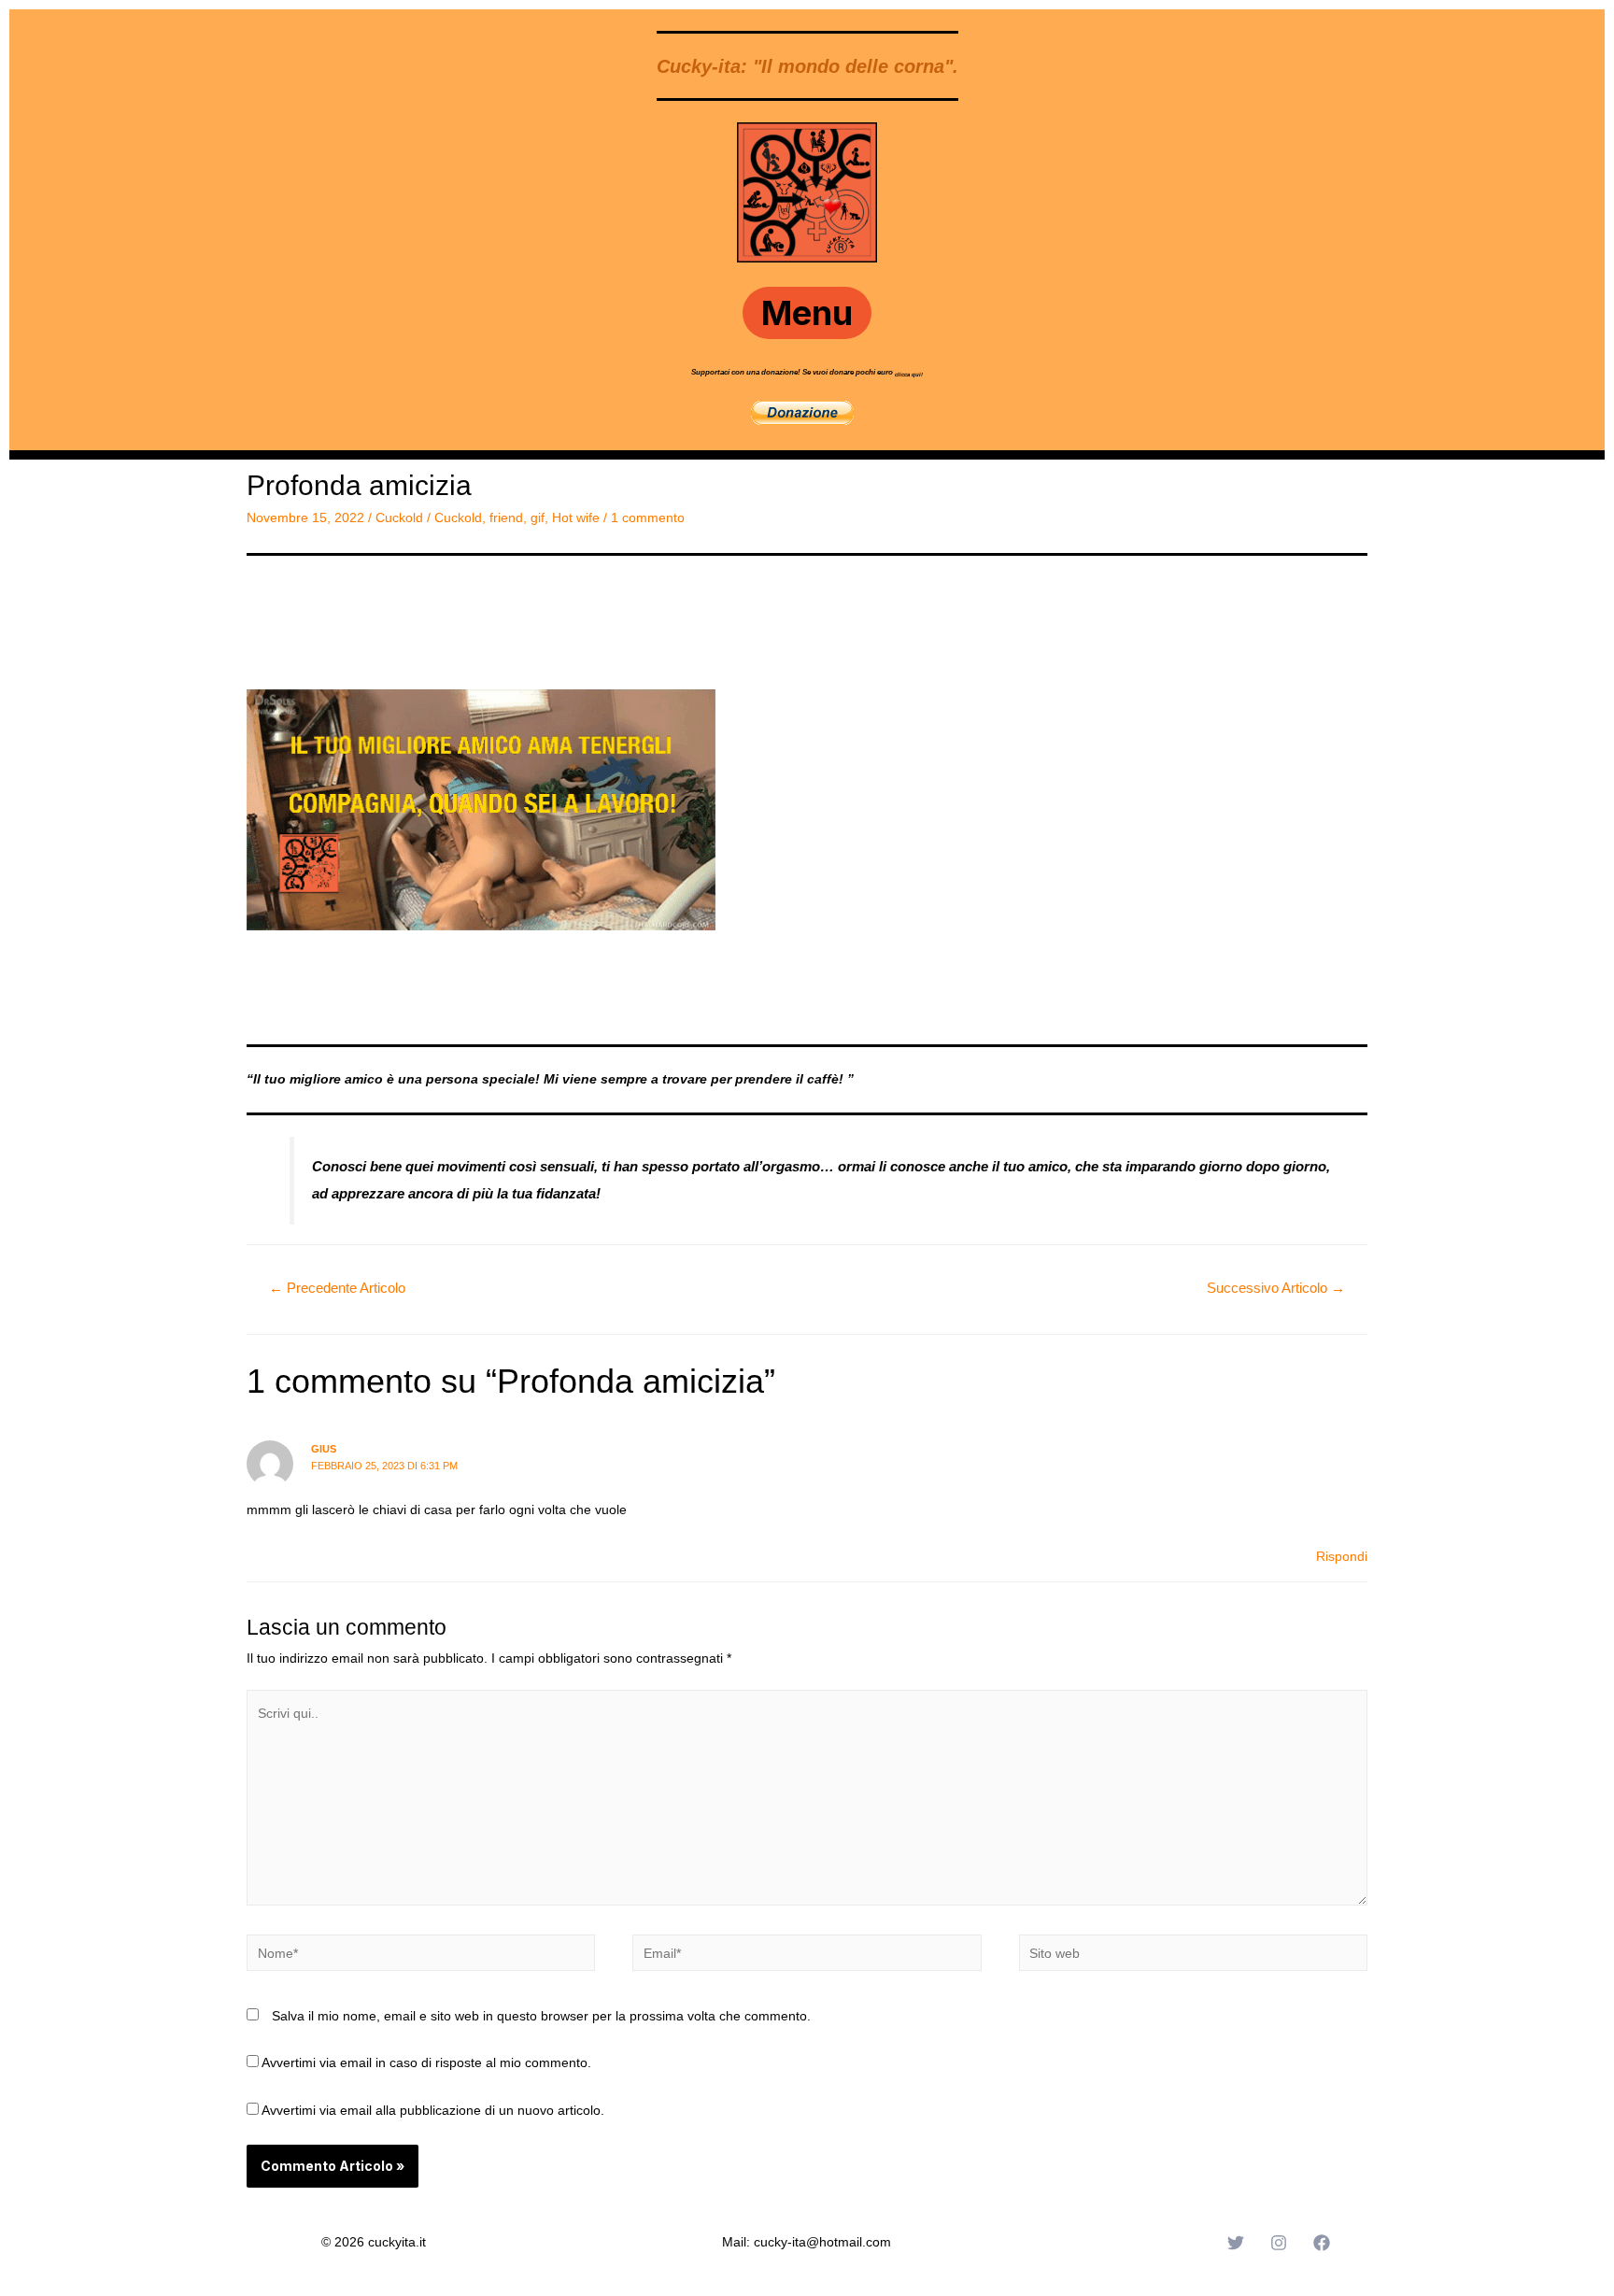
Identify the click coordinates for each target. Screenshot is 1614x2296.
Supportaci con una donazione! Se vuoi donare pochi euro (793, 372)
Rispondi (1342, 1556)
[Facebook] (1322, 2243)
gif (538, 517)
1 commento (648, 517)
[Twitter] (1236, 2243)
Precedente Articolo (337, 1288)
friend (506, 517)
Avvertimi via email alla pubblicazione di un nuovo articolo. (433, 2110)
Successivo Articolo (1276, 1288)
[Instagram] (1279, 2243)
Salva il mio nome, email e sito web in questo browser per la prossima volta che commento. (541, 2016)
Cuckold (399, 517)
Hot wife (576, 517)
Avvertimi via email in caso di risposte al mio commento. (426, 2062)
